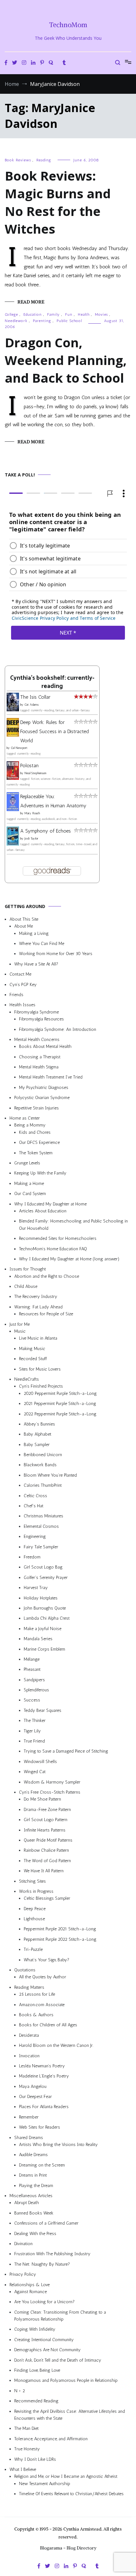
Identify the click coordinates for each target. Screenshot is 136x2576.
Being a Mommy (30, 1125)
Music (20, 1332)
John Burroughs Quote (45, 1608)
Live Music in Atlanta (38, 1339)
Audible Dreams (33, 2155)
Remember (29, 2117)
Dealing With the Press (35, 2234)
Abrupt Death (27, 2203)
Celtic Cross (35, 1496)
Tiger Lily (32, 1731)
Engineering (35, 1537)
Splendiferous (36, 1690)
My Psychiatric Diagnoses (44, 1088)
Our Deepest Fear (35, 2097)
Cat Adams (31, 705)
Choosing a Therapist (40, 1057)
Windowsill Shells (40, 1762)
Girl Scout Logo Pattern (46, 1820)
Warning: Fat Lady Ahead (38, 1307)
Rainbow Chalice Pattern (46, 1851)
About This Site (24, 919)
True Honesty (27, 2449)
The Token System (36, 1153)
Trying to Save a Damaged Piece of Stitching (66, 1751)
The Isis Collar (35, 697)
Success (32, 1700)
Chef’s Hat (34, 1506)
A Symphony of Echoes (46, 831)
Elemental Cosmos (41, 1526)
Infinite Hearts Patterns (45, 1830)
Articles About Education (43, 1211)
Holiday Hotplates (41, 1598)
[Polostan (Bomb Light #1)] (13, 778)
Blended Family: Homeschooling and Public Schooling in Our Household (73, 1225)
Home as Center (25, 1118)
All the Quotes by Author (43, 1977)
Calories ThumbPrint (43, 1486)
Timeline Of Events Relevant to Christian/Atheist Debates (71, 2494)
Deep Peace (35, 1909)
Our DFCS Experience (39, 1143)
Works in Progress (36, 1891)
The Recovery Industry (36, 1297)
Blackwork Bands (40, 1465)
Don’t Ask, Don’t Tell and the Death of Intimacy (58, 2360)
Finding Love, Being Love (37, 2371)
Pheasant (32, 1670)
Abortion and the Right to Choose (47, 1276)
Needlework (16, 321)
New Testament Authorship (45, 2484)
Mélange (32, 1659)
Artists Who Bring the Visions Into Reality (58, 2145)
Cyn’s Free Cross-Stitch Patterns (50, 1792)
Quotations (25, 1970)
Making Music (32, 1349)
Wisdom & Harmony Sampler (52, 1782)
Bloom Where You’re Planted (50, 1475)
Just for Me (20, 1324)
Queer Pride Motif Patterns (48, 1840)
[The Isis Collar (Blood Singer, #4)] (13, 710)
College (11, 314)
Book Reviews (18, 160)
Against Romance (31, 2292)
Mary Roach (32, 813)
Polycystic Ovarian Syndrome (42, 1098)
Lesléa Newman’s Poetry (42, 2066)
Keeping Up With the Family (40, 1173)
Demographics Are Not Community (47, 2350)
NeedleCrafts (27, 1379)
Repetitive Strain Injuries (37, 1108)
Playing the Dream (36, 2186)
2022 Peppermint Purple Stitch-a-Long (60, 1414)
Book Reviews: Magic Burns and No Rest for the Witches (58, 202)
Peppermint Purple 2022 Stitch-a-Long (60, 1939)
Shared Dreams (29, 2138)
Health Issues (22, 1005)
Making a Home (29, 1183)
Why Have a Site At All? (36, 964)
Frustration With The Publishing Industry (52, 2254)
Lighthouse (34, 1919)
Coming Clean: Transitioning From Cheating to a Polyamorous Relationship (60, 2316)
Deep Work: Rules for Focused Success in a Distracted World (55, 732)
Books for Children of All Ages (48, 2025)
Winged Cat (35, 1772)
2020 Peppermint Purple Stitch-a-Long (60, 1393)
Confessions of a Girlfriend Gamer (46, 2223)
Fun (69, 314)
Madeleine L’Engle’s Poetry (44, 2076)
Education (33, 314)
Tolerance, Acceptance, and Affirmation (51, 2439)
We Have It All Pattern (44, 1871)
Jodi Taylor (31, 839)
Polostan (29, 766)
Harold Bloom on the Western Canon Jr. (56, 2046)
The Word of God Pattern (47, 1861)
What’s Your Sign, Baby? (46, 1960)
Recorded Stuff (33, 1359)
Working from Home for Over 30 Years (56, 954)
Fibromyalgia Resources (41, 1019)
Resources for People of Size (46, 1314)
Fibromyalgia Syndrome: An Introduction (58, 1029)
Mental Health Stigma (39, 1067)
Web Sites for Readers (40, 2128)
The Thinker (35, 1721)
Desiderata (29, 2035)
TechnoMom (68, 25)
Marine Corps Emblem (44, 1649)
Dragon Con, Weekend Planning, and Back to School (66, 360)
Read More (31, 302)
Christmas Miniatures (43, 1516)
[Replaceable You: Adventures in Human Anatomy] (13, 809)
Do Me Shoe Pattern (42, 1799)
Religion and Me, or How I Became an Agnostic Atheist (66, 2477)
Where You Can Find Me (42, 944)
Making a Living (34, 933)
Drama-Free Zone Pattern (47, 1810)
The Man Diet (26, 2429)
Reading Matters (29, 1987)
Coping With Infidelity (35, 2330)
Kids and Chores (35, 1132)
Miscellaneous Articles (31, 2196)
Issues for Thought (28, 1269)
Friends (16, 995)
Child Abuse (26, 1287)
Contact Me (20, 974)
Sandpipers (34, 1680)
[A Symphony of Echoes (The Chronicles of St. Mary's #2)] (13, 844)
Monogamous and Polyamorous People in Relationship (66, 2381)
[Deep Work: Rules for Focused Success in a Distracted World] (13, 735)
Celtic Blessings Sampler (47, 1899)
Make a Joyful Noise (43, 1629)
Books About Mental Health (45, 1047)
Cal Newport (19, 748)
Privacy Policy (23, 2275)
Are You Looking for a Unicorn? (44, 2302)
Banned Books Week (34, 2213)
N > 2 (20, 2391)
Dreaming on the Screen (42, 2165)
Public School (69, 321)
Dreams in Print (33, 2176)
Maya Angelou (33, 2086)
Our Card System (30, 1194)
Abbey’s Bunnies (39, 1424)
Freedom (32, 1557)
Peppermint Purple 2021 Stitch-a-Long (60, 1929)
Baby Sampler (37, 1445)
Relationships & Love (30, 2285)
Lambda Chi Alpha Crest (47, 1619)
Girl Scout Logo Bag (43, 1567)
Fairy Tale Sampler (41, 1547)
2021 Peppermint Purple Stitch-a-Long (60, 1404)
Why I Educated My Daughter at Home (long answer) (69, 1259)
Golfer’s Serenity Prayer (46, 1578)
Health (84, 314)
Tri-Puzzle (33, 1950)
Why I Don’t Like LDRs (35, 2459)
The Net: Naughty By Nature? (42, 2264)
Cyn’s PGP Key (23, 985)
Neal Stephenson (35, 774)
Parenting (42, 321)
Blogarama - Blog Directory (68, 2548)
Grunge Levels (27, 1163)
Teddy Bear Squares (43, 1710)
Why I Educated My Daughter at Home (50, 1204)
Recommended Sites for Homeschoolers (58, 1239)
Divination (23, 2244)
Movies (101, 314)
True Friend (34, 1741)
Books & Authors (36, 2015)
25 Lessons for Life (37, 1995)
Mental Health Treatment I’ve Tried (51, 1077)
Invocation (29, 2056)
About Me (24, 926)
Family (53, 314)
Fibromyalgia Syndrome (37, 1012)
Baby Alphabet (37, 1434)
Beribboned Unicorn (43, 1455)
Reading (44, 160)
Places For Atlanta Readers (44, 2107)
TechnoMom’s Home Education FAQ (53, 1249)
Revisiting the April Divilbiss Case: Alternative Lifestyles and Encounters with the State (70, 2415)
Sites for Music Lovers (40, 1369)
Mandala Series (38, 1639)
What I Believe (23, 2469)
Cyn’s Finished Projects (41, 1387)
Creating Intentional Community (44, 2340)
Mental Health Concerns (37, 1040)
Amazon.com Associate (42, 2005)
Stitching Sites (32, 1881)
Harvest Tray (36, 1588)
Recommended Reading (36, 2401)
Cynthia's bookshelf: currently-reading (52, 682)
